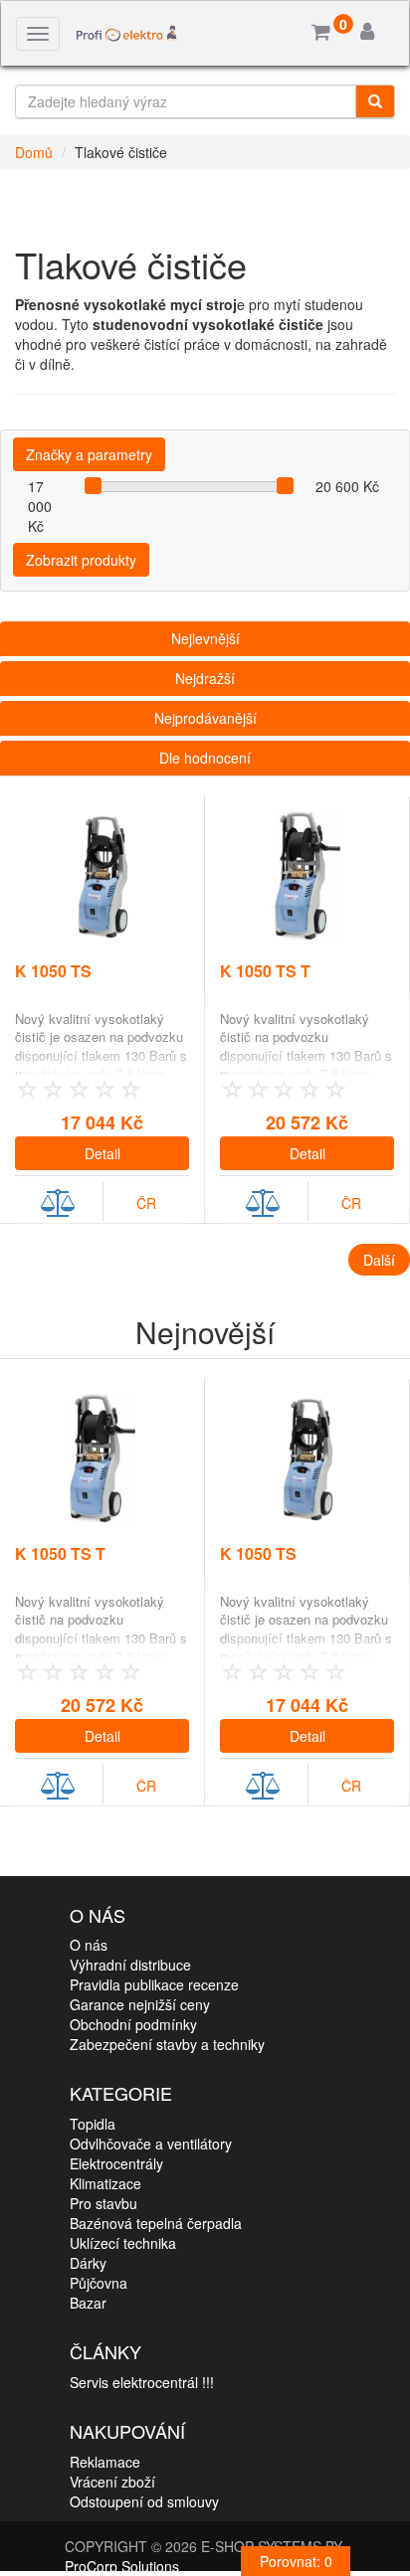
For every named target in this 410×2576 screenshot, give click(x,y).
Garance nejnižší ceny (140, 2004)
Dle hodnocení (205, 758)
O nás (89, 1945)
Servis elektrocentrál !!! (142, 2382)
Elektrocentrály (116, 2163)
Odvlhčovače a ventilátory (151, 2144)
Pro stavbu (103, 2203)
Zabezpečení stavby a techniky (167, 2044)
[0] (321, 33)
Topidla (93, 2124)
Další (379, 1260)
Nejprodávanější (205, 718)
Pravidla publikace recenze (154, 1984)
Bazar (88, 2303)
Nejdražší (205, 678)
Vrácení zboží (112, 2482)
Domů (34, 152)
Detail (102, 1153)
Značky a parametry (89, 454)
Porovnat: (296, 2561)
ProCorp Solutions (122, 2566)
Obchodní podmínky (133, 2024)
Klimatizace (105, 2183)
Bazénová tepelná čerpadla (156, 2223)
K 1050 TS (53, 971)
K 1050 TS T (265, 971)
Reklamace (105, 2462)
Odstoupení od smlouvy (144, 2501)
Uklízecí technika (123, 2243)
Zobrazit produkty (81, 560)
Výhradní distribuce (130, 1965)
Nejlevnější (205, 638)
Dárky (88, 2263)
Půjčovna (99, 2283)
